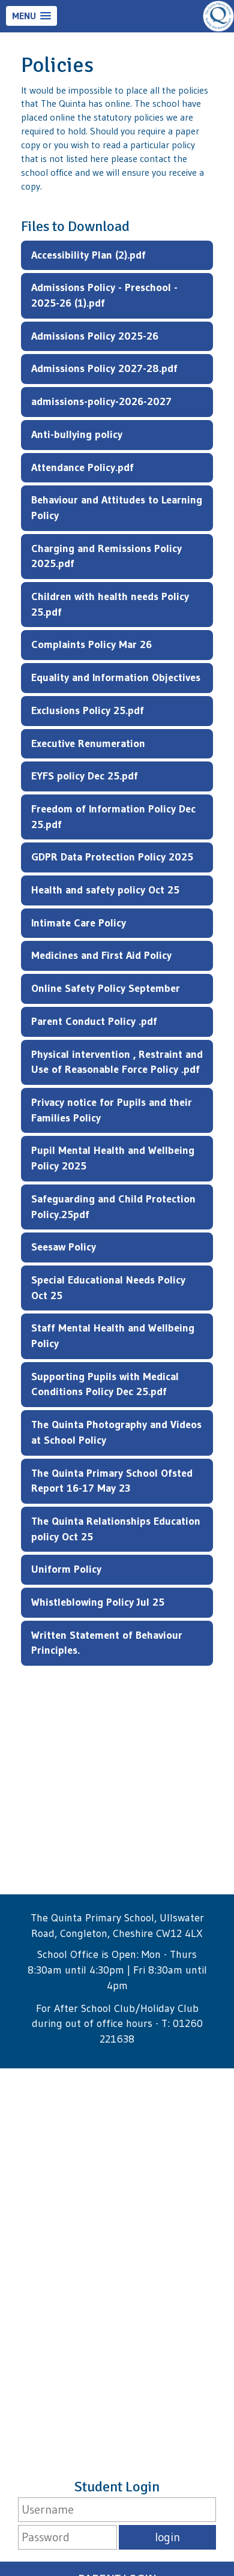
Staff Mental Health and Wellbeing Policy (113, 1336)
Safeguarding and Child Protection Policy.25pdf (113, 1207)
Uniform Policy (66, 1569)
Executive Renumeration (88, 743)
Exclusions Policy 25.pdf (88, 710)
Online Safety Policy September (106, 988)
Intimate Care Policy (79, 923)
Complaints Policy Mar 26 (91, 644)
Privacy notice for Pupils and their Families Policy (112, 1110)
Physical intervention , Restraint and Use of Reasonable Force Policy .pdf (117, 1062)
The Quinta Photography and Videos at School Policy (116, 1432)
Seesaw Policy (64, 1247)
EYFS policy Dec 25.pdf (85, 776)
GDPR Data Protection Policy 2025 (112, 857)
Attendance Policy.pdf (82, 467)
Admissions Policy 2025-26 (95, 336)
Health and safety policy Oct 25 (105, 890)
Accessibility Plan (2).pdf (88, 255)
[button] (31, 16)
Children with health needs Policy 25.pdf (110, 604)
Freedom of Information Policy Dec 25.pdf (113, 817)
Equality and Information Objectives (116, 677)
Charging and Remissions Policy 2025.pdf (106, 556)
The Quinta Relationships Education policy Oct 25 (116, 1529)
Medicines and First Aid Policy (101, 955)
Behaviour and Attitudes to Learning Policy (117, 508)
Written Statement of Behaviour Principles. (107, 1643)
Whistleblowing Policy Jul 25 (98, 1602)
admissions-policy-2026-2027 (101, 401)
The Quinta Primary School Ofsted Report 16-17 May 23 (112, 1481)
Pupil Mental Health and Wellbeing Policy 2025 (113, 1158)
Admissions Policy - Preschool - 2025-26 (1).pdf (104, 295)
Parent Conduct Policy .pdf (94, 1021)
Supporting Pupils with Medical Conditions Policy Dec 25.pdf (105, 1384)
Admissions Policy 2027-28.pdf (104, 368)
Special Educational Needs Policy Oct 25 (108, 1288)
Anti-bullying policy (77, 434)
